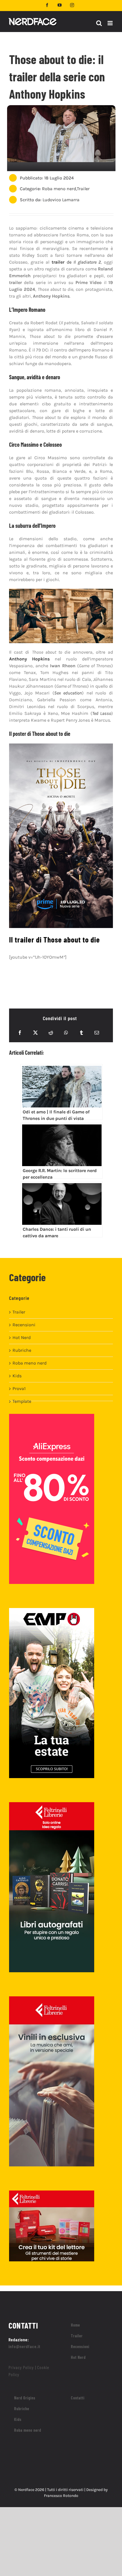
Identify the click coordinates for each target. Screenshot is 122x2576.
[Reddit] (51, 1033)
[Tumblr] (81, 1033)
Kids (17, 1376)
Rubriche (22, 1350)
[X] (35, 1033)
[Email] (97, 1033)
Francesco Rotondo (61, 2496)
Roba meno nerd (59, 189)
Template (22, 1401)
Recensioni (24, 1325)
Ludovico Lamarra (61, 200)
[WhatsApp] (66, 1033)
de (76, 262)
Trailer (83, 189)
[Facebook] (20, 1033)
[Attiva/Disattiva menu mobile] (111, 23)
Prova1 (19, 1388)
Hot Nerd (22, 1337)
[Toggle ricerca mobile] (99, 23)
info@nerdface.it (25, 2346)
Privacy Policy (21, 2367)
